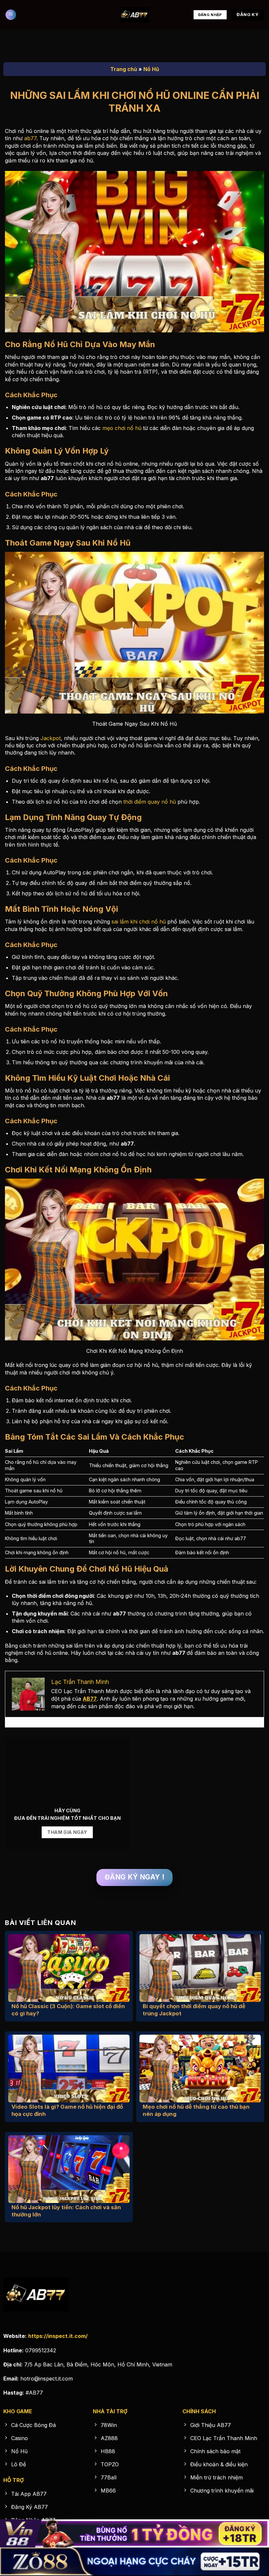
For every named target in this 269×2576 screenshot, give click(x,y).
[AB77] (134, 15)
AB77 (90, 1699)
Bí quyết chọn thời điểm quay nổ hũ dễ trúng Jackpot (194, 2010)
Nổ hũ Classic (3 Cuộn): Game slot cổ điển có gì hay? (68, 2010)
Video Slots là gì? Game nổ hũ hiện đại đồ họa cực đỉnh (67, 2110)
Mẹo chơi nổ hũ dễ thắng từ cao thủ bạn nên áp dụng (196, 2110)
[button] (11, 15)
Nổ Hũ (151, 69)
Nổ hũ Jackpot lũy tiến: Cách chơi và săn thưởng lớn (66, 2211)
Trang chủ (124, 69)
